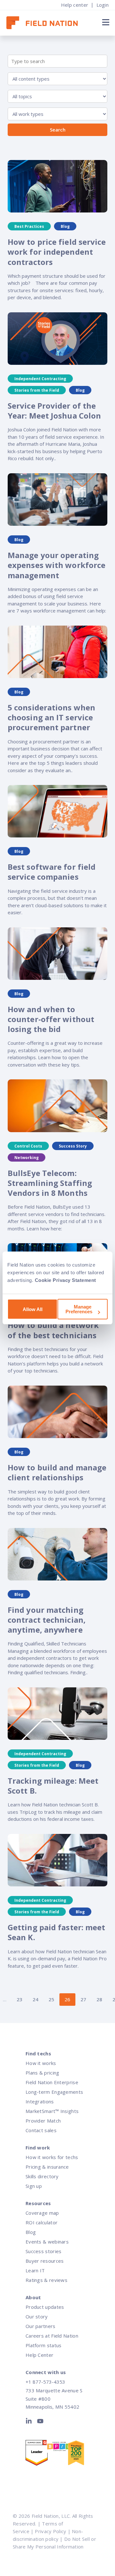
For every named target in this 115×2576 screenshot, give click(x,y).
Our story (37, 2316)
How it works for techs (52, 2157)
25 (51, 1999)
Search (58, 130)
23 (19, 1999)
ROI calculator (42, 2222)
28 (99, 1999)
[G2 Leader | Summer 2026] (36, 2454)
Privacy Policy (50, 2531)
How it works (41, 2063)
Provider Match (43, 2121)
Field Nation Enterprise (52, 2082)
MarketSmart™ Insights (52, 2111)
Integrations (40, 2101)
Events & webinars (47, 2242)
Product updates (45, 2307)
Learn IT (35, 2270)
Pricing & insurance (47, 2167)
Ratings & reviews (46, 2280)
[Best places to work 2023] (57, 2448)
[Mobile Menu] (105, 22)
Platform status (44, 2345)
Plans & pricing (42, 2073)
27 (83, 1999)
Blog (31, 2232)
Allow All (33, 1309)
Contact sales (41, 2130)
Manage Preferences (79, 1309)
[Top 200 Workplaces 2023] (78, 2454)
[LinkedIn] (30, 2422)
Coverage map (42, 2213)
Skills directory (42, 2176)
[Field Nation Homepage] (45, 23)
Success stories (44, 2251)
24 (35, 1999)
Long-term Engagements (54, 2092)
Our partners (41, 2326)
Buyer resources (45, 2261)
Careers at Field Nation (52, 2336)
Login (103, 5)
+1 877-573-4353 (45, 2382)
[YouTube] (40, 2422)
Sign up (34, 2186)
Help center (75, 5)
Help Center (39, 2355)
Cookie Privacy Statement (65, 1280)
